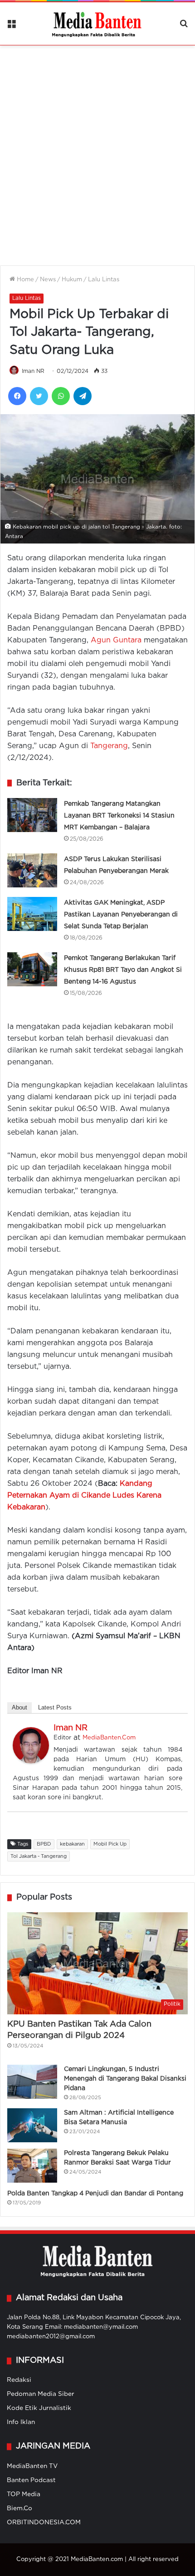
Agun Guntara (116, 640)
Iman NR (33, 371)
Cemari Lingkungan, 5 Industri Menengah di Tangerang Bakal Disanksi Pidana (125, 2079)
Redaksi (19, 2380)
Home (24, 280)
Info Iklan (21, 2422)
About (19, 1707)
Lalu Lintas (104, 280)
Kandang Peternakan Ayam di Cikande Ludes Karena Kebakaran (84, 1496)
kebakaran (72, 1844)
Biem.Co (19, 2508)
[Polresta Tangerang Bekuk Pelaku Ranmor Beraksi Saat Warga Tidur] (32, 2166)
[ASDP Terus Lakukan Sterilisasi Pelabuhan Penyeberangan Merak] (32, 870)
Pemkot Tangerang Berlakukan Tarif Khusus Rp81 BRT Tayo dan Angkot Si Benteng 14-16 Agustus (123, 970)
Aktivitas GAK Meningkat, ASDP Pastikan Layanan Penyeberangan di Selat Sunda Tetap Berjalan (121, 915)
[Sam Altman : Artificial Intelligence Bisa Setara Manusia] (32, 2125)
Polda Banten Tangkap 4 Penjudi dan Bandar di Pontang (95, 2194)
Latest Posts (55, 1707)
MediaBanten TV (32, 2466)
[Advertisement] (97, 150)
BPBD (44, 1844)
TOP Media (24, 2494)
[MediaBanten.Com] (97, 24)
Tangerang (109, 746)
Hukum (72, 280)
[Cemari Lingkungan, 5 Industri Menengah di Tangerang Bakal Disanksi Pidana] (32, 2082)
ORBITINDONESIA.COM (44, 2522)
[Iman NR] (31, 1761)
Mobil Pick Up (110, 1844)
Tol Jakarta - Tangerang (39, 1856)
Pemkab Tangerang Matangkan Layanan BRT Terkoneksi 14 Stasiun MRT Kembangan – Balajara (119, 816)
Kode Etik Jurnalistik (39, 2408)
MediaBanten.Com (109, 1738)
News (48, 280)
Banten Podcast (31, 2480)
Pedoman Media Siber (41, 2394)
